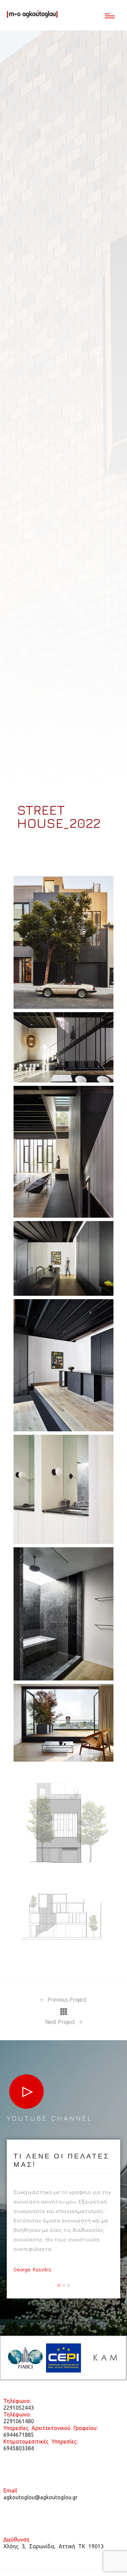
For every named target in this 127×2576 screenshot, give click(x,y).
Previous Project (66, 2000)
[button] (59, 2285)
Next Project (61, 2022)
